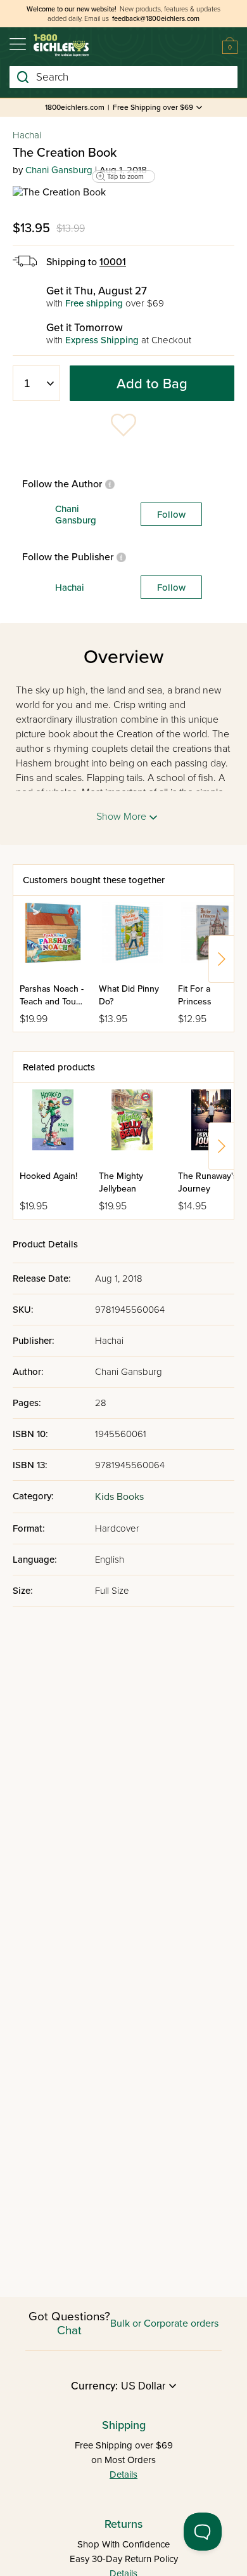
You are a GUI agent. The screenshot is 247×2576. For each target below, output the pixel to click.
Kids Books (119, 1497)
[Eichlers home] (61, 45)
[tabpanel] (123, 192)
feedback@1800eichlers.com (156, 19)
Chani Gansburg (59, 170)
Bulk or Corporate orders (164, 2323)
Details (123, 2474)
